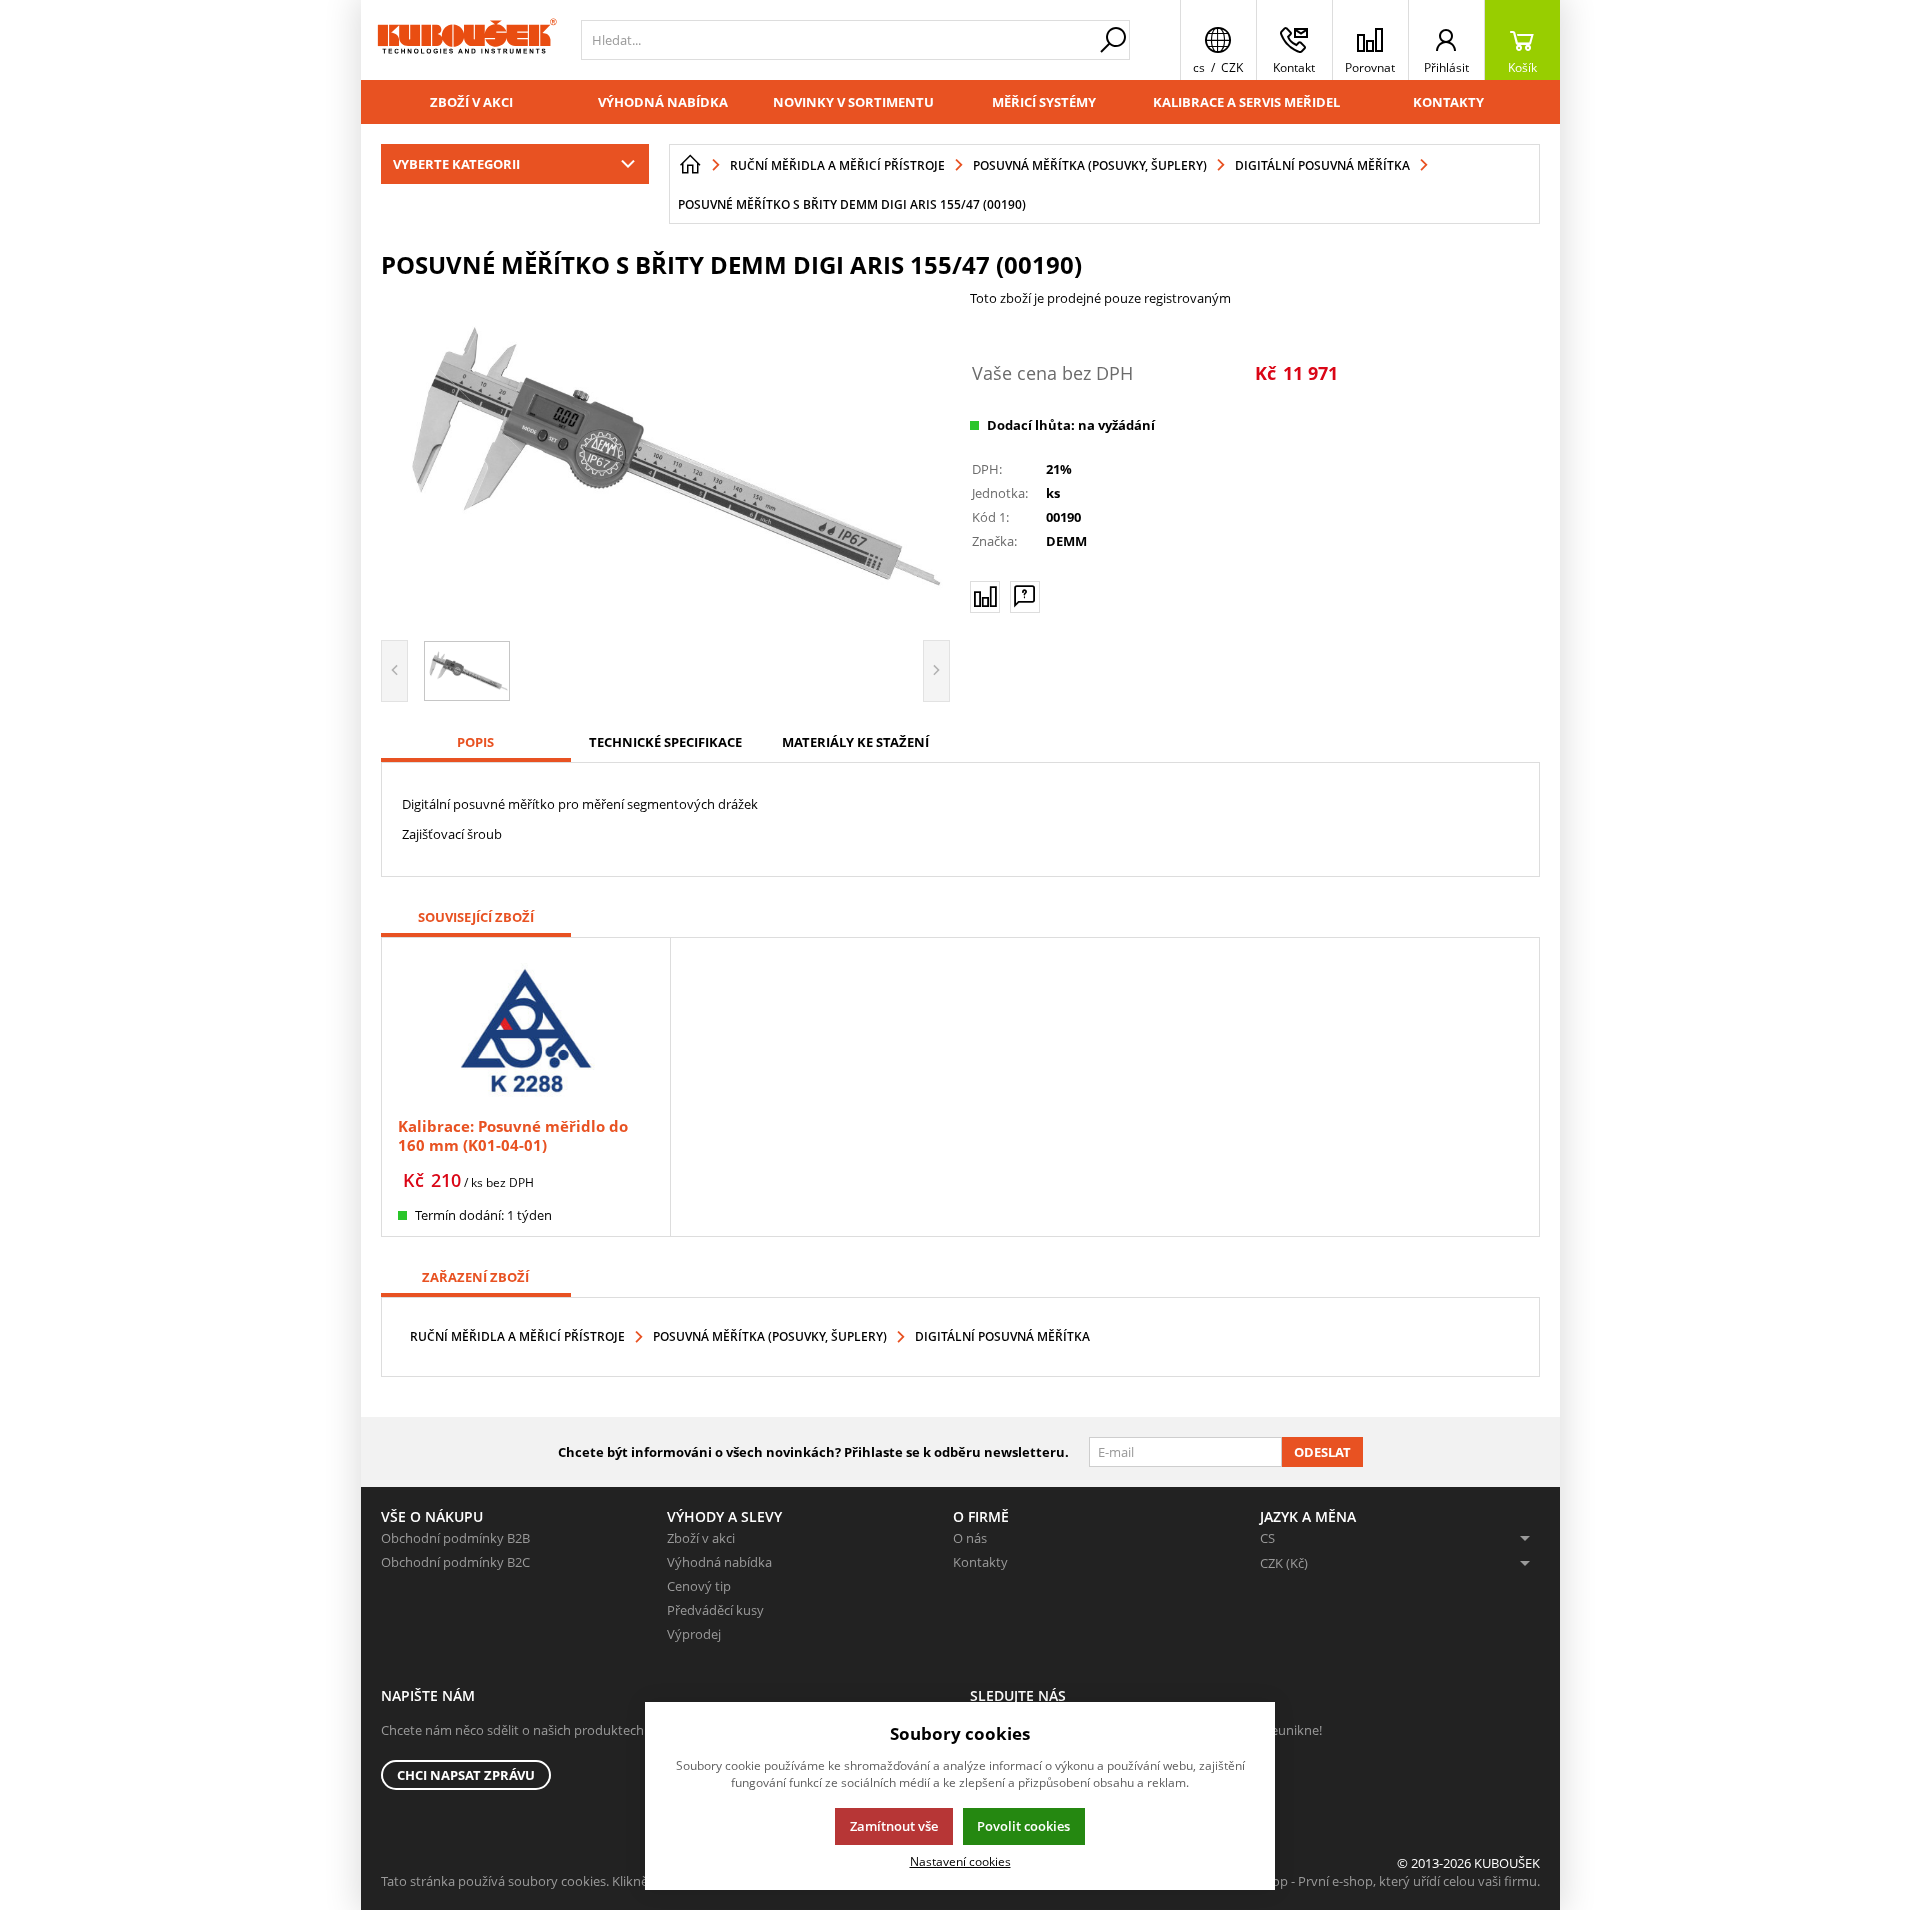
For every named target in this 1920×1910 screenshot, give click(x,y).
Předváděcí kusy (715, 1610)
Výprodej (694, 1634)
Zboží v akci (471, 102)
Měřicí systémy (1044, 102)
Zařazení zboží (475, 1277)
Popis (475, 742)
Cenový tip (699, 1586)
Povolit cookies (1023, 1826)
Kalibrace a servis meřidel (1246, 102)
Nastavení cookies (960, 1861)
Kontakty (1448, 102)
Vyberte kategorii (456, 164)
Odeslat (1322, 1452)
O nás (970, 1538)
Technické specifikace (665, 742)
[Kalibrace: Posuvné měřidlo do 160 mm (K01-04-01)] (526, 1029)
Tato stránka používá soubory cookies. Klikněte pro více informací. (576, 1881)
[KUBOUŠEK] (466, 40)
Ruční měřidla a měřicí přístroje (517, 1336)
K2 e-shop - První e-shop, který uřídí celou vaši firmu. (1384, 1881)
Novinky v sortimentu (853, 102)
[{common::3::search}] (1113, 40)
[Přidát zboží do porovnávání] (985, 597)
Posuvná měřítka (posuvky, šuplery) (770, 1336)
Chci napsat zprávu (466, 1775)
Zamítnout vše (894, 1826)
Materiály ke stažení (855, 742)
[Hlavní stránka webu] (690, 165)
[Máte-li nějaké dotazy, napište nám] (1025, 597)
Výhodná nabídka (663, 102)
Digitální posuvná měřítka (1002, 1336)
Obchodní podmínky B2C (455, 1562)
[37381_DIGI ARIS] (666, 457)
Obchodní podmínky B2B (455, 1538)
